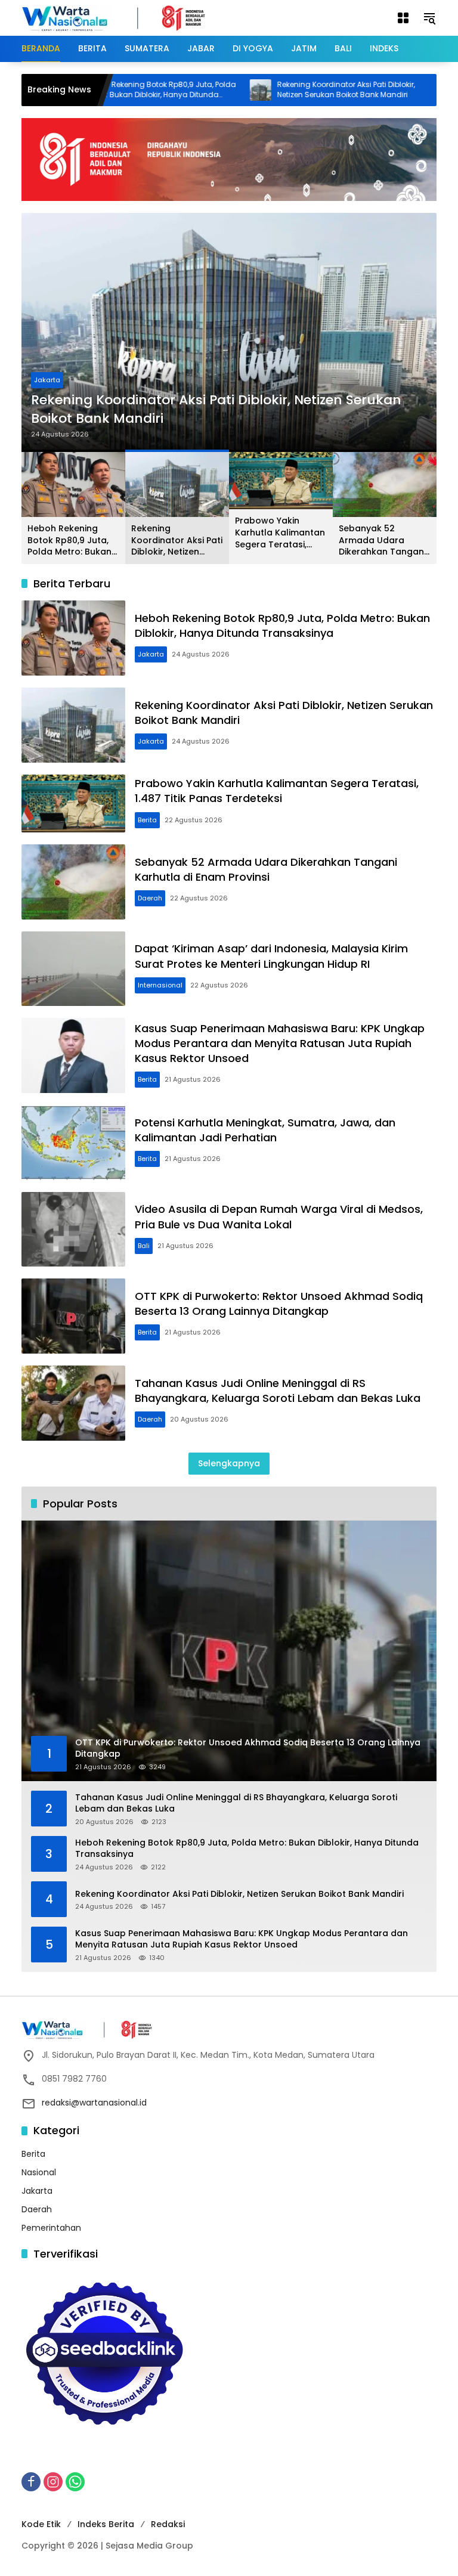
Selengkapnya (229, 1463)
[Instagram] (53, 2482)
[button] (429, 18)
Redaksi (168, 2524)
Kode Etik (41, 2524)
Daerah (150, 898)
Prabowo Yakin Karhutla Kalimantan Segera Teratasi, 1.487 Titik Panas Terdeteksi (280, 533)
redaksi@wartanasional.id (94, 2103)
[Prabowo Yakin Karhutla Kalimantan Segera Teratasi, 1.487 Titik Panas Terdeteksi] (400, 90)
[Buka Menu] (403, 18)
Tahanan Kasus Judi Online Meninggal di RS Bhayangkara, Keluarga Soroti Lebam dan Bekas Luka (278, 1391)
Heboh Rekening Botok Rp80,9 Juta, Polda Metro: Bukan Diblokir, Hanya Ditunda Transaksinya (109, 90)
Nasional (39, 2172)
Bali (144, 1246)
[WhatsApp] (75, 2482)
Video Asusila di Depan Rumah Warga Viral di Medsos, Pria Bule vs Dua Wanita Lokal (279, 1216)
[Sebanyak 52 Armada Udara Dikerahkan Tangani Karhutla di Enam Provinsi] (73, 882)
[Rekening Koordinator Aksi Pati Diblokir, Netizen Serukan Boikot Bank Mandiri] (209, 90)
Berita (147, 820)
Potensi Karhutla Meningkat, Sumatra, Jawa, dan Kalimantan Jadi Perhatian (265, 1130)
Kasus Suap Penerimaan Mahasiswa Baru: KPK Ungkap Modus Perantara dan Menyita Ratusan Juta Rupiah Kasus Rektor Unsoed (280, 1043)
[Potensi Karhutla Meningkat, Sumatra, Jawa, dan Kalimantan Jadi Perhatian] (73, 1143)
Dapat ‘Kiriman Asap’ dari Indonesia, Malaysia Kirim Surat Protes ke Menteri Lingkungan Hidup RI (271, 956)
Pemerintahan (51, 2228)
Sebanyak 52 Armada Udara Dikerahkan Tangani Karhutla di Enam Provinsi (382, 541)
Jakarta (47, 380)
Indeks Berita (106, 2524)
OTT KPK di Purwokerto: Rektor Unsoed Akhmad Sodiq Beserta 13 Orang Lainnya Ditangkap (279, 1304)
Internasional (160, 985)
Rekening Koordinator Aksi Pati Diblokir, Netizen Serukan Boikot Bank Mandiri (294, 90)
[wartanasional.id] (126, 17)
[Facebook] (31, 2482)
